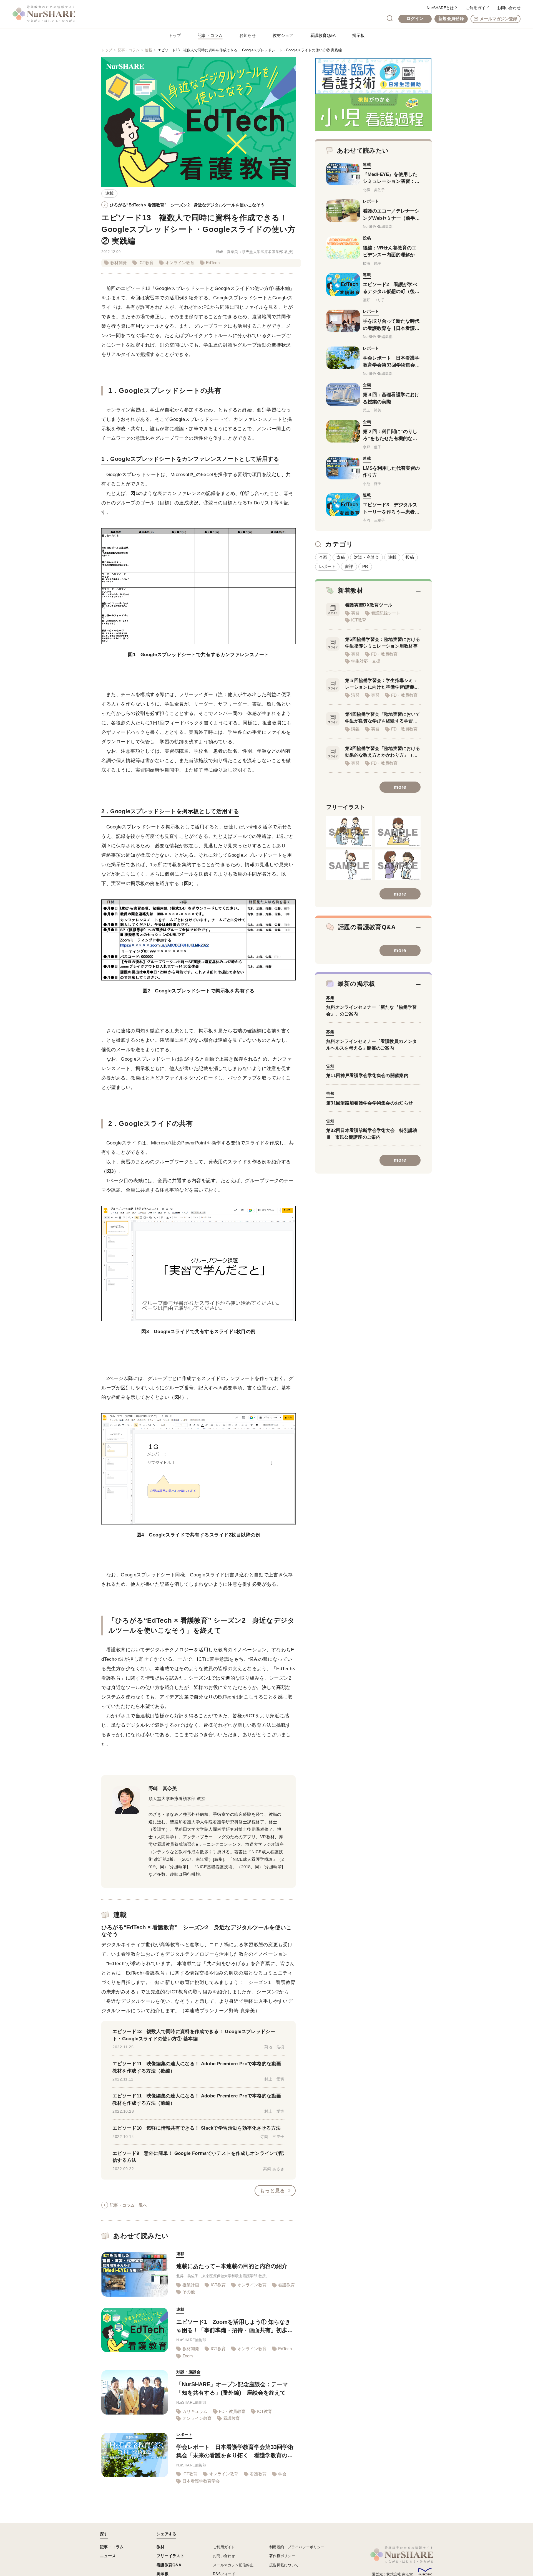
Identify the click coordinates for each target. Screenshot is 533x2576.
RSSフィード (224, 2574)
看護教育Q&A (323, 35)
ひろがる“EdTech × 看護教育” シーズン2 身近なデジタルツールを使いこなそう (187, 205)
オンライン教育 (180, 263)
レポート (327, 566)
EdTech (213, 263)
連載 (149, 50)
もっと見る (272, 2191)
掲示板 (359, 35)
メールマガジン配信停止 (233, 2565)
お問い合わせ (509, 8)
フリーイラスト (170, 2556)
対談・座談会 (366, 557)
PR (365, 566)
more (400, 787)
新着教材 (350, 591)
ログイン (415, 18)
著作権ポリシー (282, 2556)
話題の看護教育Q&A (367, 927)
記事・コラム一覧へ (128, 2205)
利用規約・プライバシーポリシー (297, 2547)
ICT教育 (146, 263)
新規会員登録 (451, 18)
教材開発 (119, 263)
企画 (323, 557)
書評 (349, 566)
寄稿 (341, 557)
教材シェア (283, 35)
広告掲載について (284, 2565)
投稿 (410, 557)
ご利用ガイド (477, 8)
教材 (161, 2547)
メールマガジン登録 (498, 19)
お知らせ (248, 35)
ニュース (108, 2556)
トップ (175, 35)
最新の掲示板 (356, 984)
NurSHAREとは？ (442, 8)
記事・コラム (210, 35)
